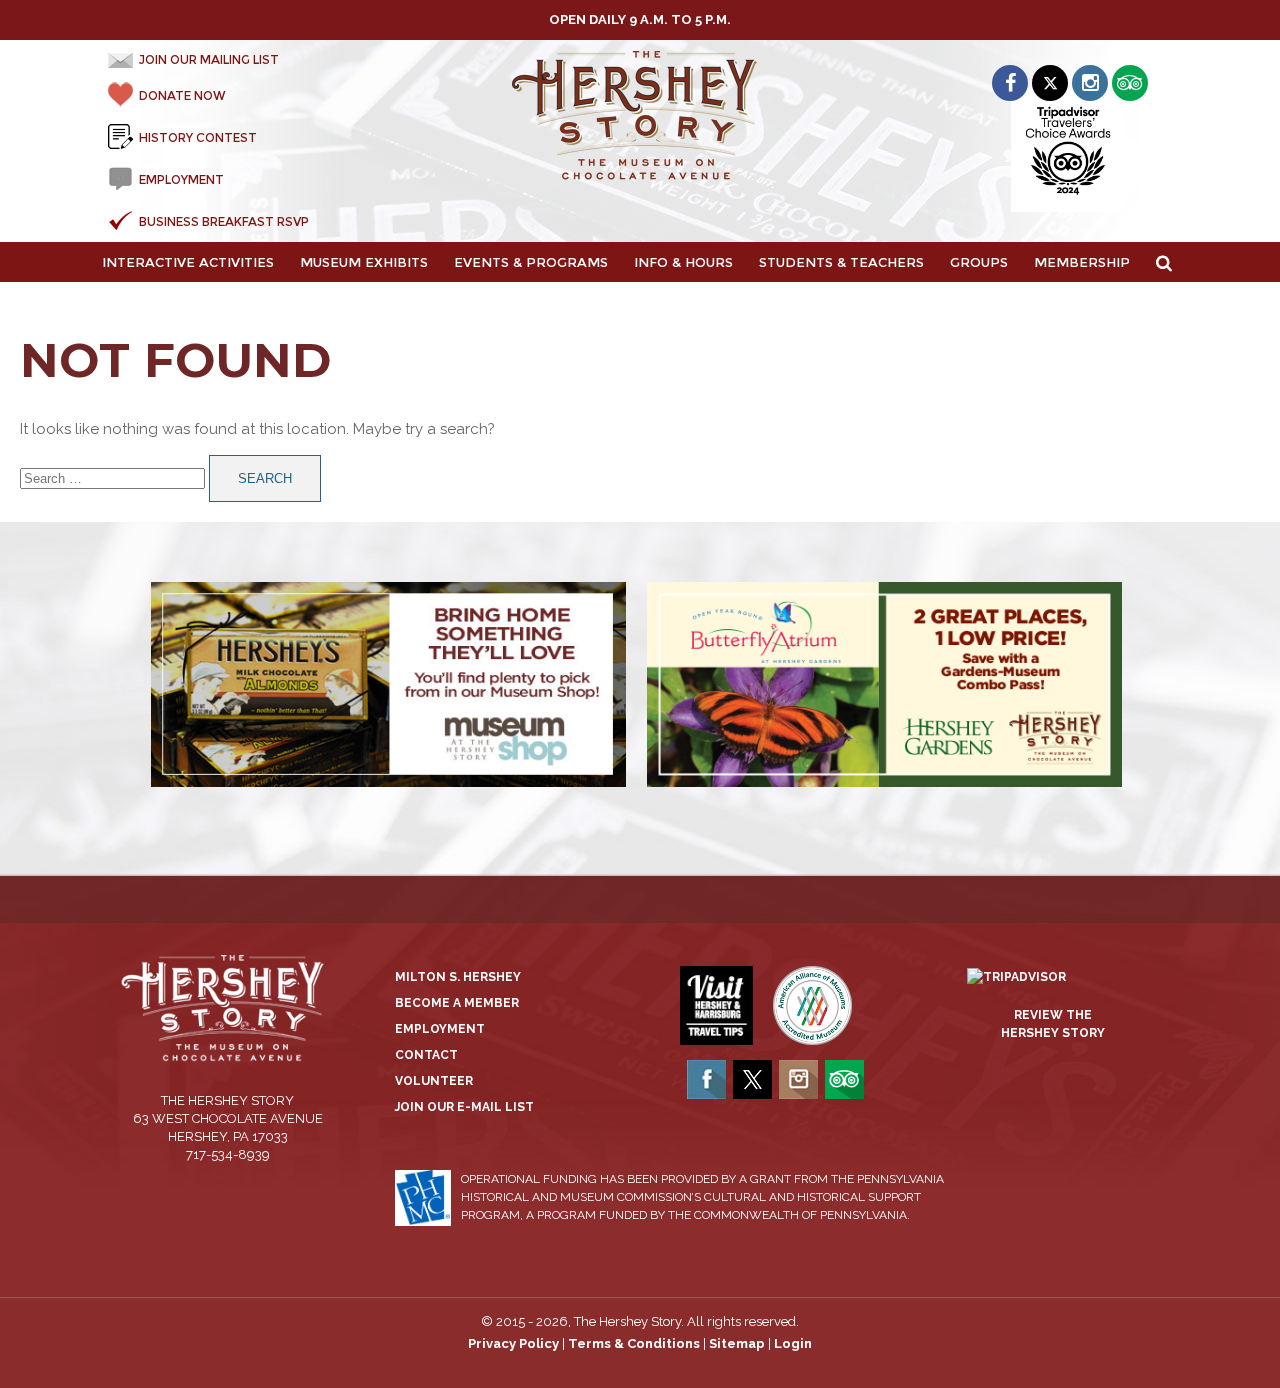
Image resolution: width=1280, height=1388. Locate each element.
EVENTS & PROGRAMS (531, 262)
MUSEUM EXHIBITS (364, 262)
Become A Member (457, 1003)
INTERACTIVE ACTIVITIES (188, 262)
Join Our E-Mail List (464, 1107)
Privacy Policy (513, 1343)
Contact (426, 1055)
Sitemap (737, 1343)
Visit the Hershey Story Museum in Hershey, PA (640, 116)
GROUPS (979, 262)
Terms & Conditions (634, 1343)
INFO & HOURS (683, 262)
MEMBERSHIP (1082, 262)
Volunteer (434, 1081)
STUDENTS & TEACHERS (841, 262)
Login (793, 1343)
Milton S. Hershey (458, 977)
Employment (440, 1029)
